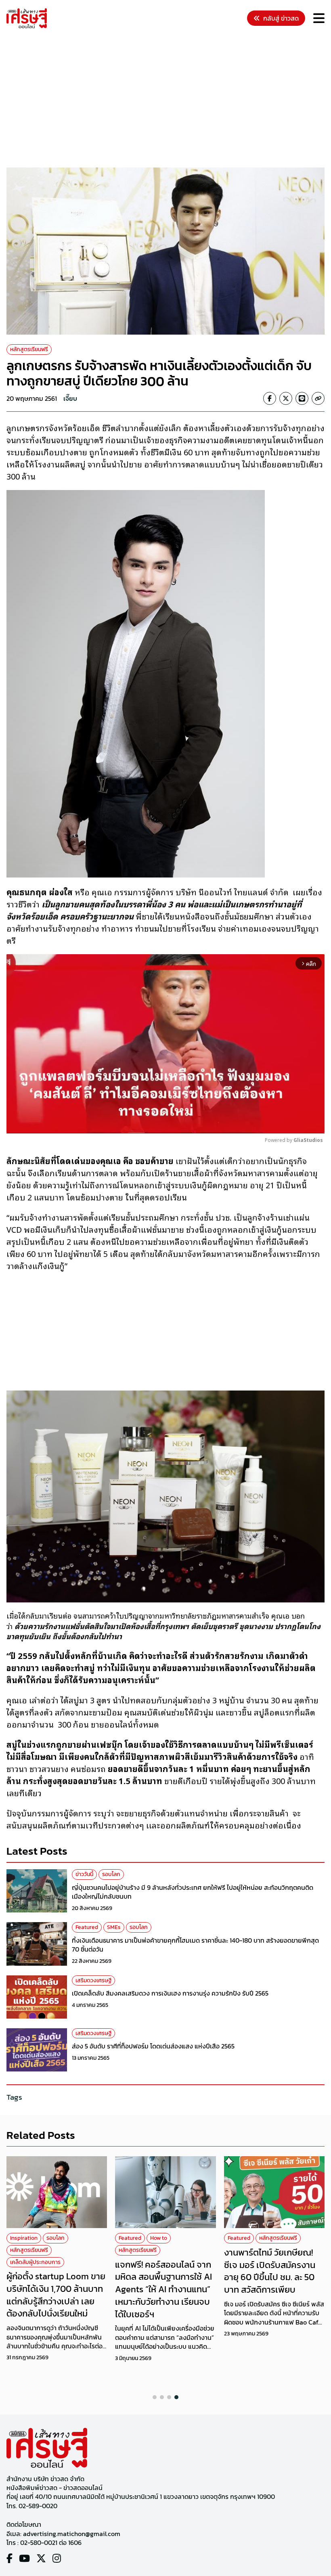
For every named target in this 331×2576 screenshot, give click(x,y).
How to (159, 2238)
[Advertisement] (169, 99)
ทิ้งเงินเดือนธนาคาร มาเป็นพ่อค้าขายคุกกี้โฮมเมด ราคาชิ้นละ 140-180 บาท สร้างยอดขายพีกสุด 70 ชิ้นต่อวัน (195, 1945)
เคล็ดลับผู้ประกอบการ (35, 2262)
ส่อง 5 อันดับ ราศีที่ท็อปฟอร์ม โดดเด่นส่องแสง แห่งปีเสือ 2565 (153, 2046)
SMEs (114, 1927)
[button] (155, 2397)
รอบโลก (111, 1874)
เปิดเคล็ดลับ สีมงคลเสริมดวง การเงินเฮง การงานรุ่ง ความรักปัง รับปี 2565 (170, 1993)
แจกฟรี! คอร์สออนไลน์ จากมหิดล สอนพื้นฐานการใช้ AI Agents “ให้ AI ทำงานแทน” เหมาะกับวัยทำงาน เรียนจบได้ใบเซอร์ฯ (163, 2289)
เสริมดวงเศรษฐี (93, 1980)
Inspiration (24, 2238)
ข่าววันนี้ (84, 1874)
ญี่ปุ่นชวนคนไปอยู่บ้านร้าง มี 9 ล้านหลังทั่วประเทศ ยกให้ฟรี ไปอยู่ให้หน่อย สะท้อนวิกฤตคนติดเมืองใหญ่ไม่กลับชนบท (193, 1892)
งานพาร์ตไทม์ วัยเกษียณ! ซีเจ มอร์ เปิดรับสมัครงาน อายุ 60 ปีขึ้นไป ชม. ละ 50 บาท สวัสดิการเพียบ (270, 2271)
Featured (87, 1927)
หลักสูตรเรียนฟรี (29, 349)
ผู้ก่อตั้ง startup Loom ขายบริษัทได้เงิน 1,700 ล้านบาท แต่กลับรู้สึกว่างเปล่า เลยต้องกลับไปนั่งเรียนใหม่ (56, 2295)
